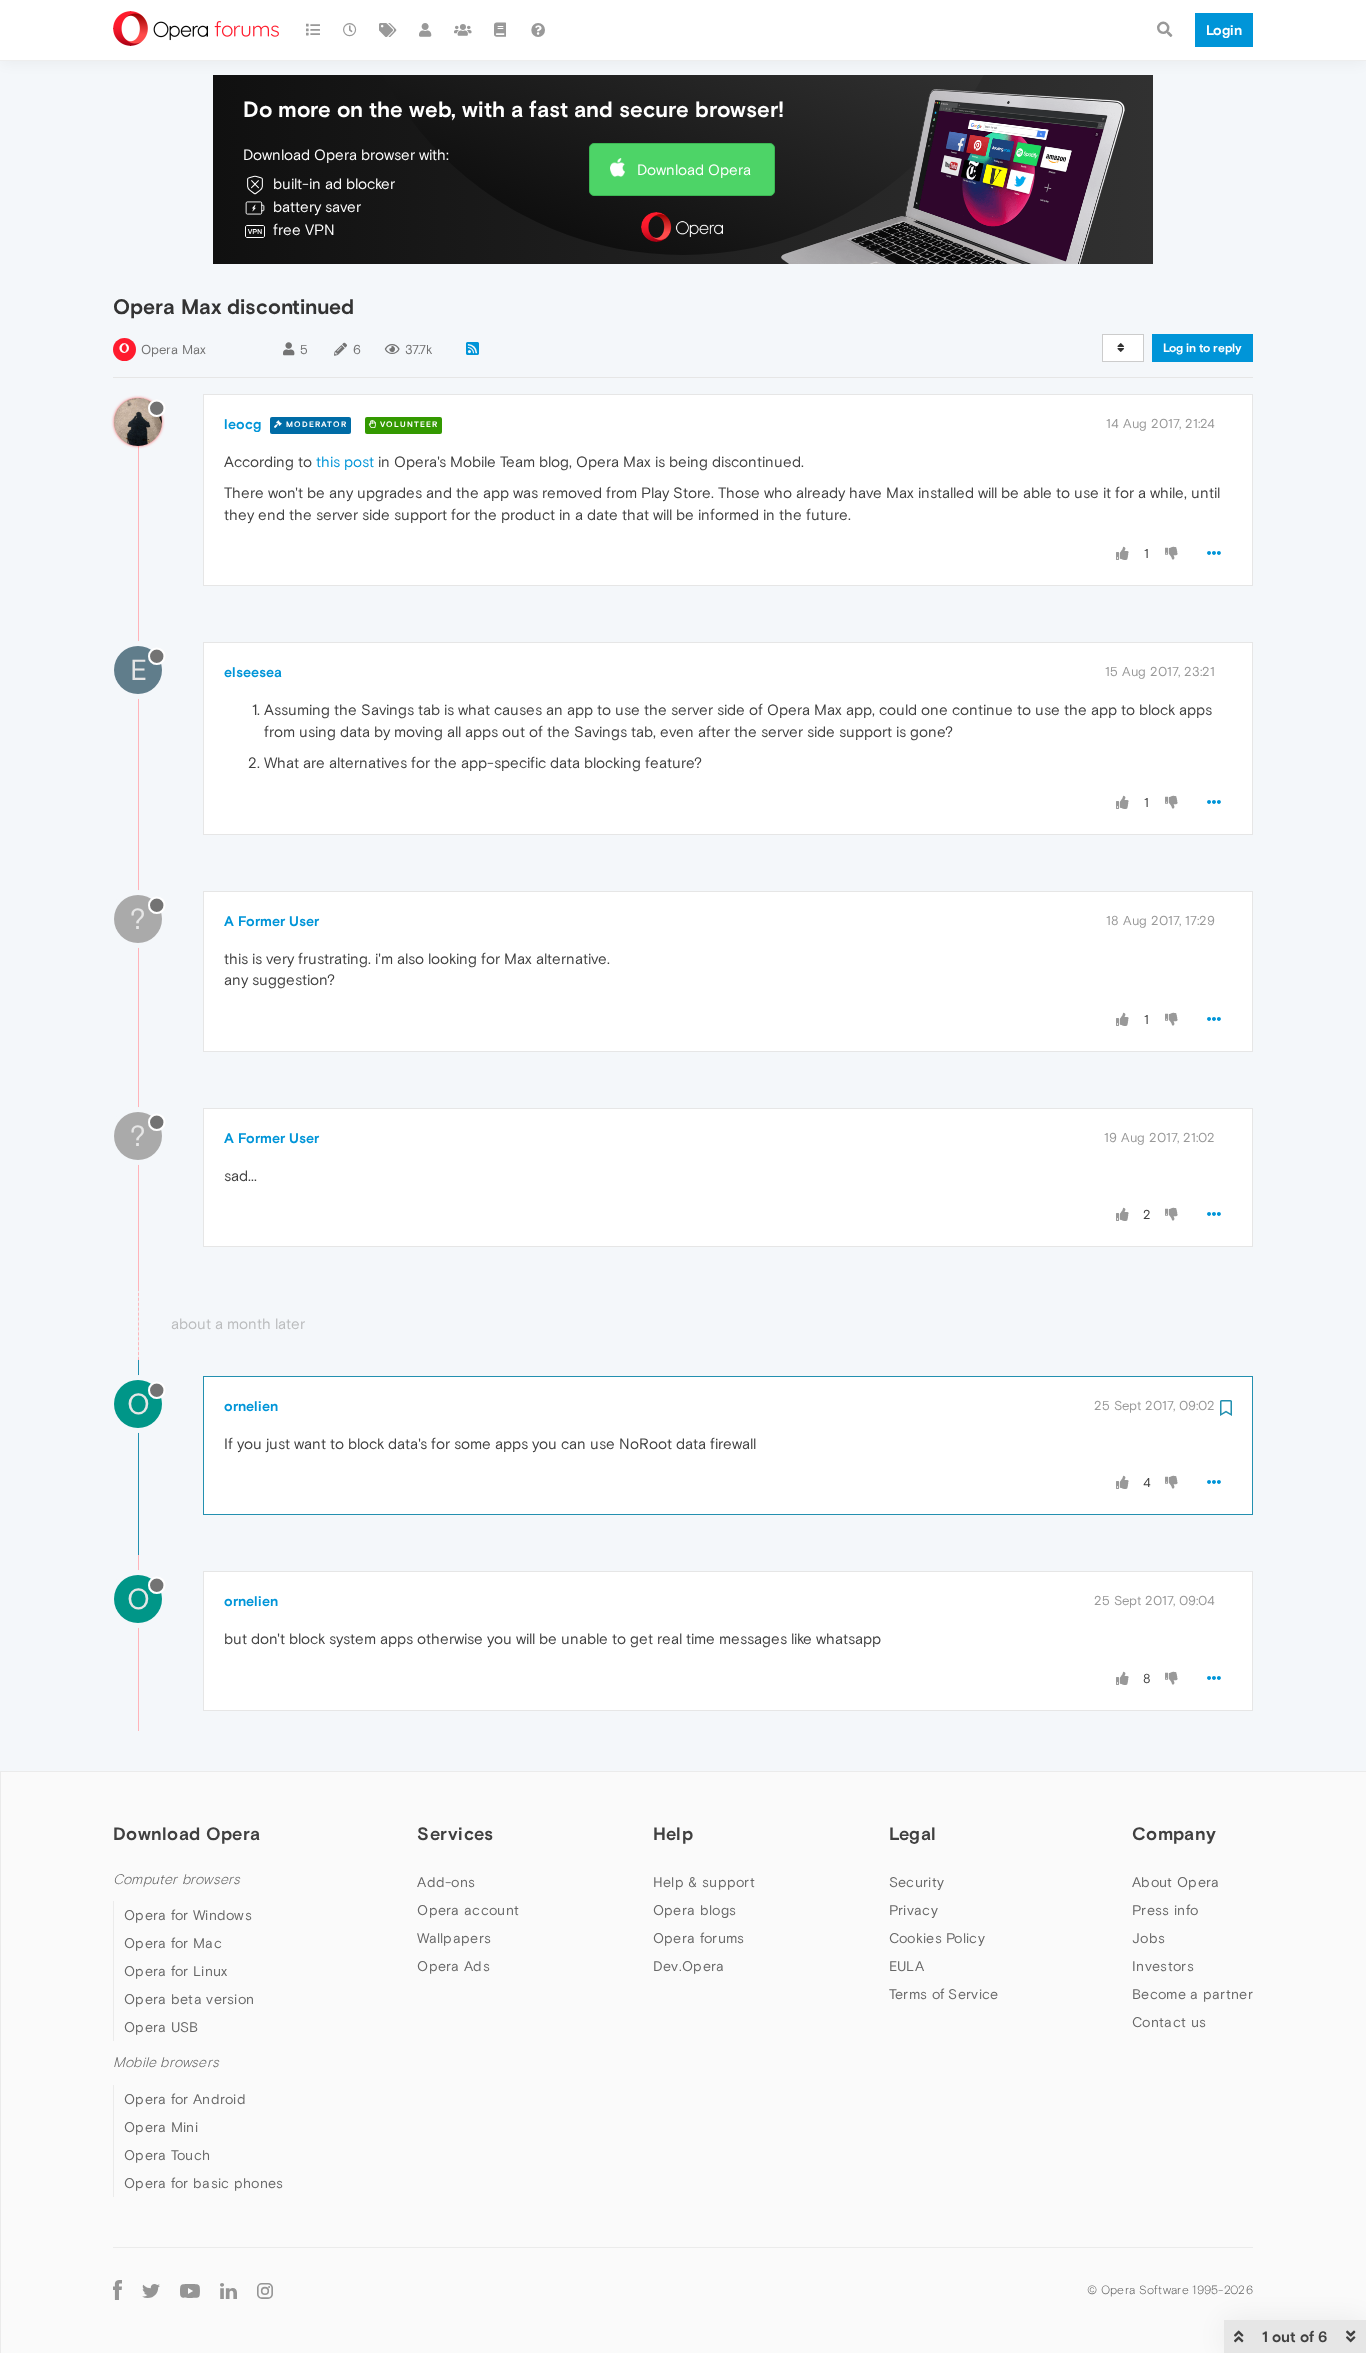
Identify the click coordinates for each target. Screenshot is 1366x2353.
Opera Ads (453, 1966)
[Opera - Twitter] (151, 2290)
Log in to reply (1202, 348)
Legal (913, 1833)
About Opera (1175, 1882)
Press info (1165, 1910)
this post (345, 461)
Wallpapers (454, 1938)
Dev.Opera (689, 1966)
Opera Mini (161, 2127)
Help (673, 1833)
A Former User (271, 921)
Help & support (704, 1882)
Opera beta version (189, 1999)
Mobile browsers (166, 2062)
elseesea (253, 672)
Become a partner (1192, 1994)
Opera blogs (694, 1910)
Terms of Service (944, 1994)
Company (1174, 1833)
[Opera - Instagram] (265, 2290)
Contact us (1169, 2022)
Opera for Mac (173, 1943)
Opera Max (173, 349)
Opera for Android (185, 2099)
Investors (1163, 1966)
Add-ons (446, 1882)
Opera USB (161, 2027)
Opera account (468, 1910)
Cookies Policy (937, 1938)
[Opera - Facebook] (117, 2290)
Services (455, 1833)
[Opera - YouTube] (190, 2290)
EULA (906, 1966)
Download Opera (694, 169)
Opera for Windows (188, 1915)
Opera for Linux (176, 1971)
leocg (242, 424)
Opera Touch (167, 2155)
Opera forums (699, 1938)
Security (916, 1882)
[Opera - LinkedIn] (228, 2290)
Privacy (913, 1910)
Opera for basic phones (204, 2183)
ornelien (251, 1406)
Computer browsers (176, 1879)
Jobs (1148, 1938)
